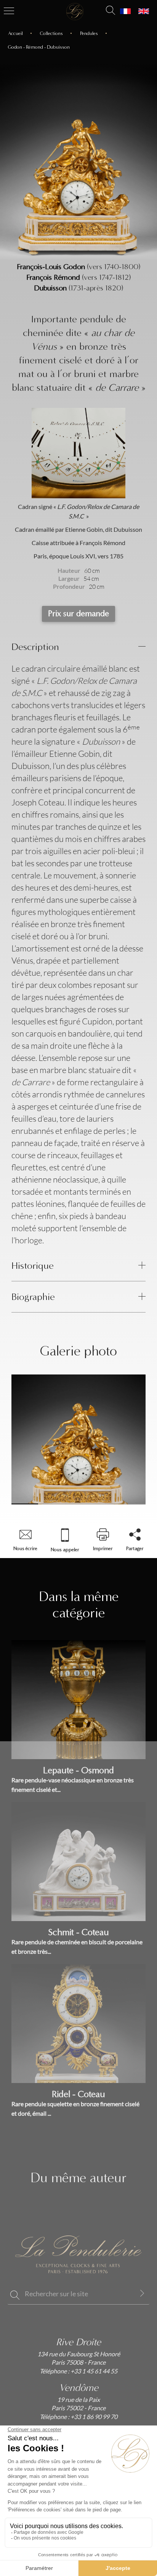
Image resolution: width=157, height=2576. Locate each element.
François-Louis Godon (51, 267)
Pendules (89, 33)
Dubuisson (50, 288)
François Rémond (53, 277)
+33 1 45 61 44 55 (93, 2371)
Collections (51, 33)
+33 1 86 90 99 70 (93, 2417)
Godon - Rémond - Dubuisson (39, 47)
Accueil (15, 33)
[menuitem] (125, 11)
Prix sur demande (78, 613)
